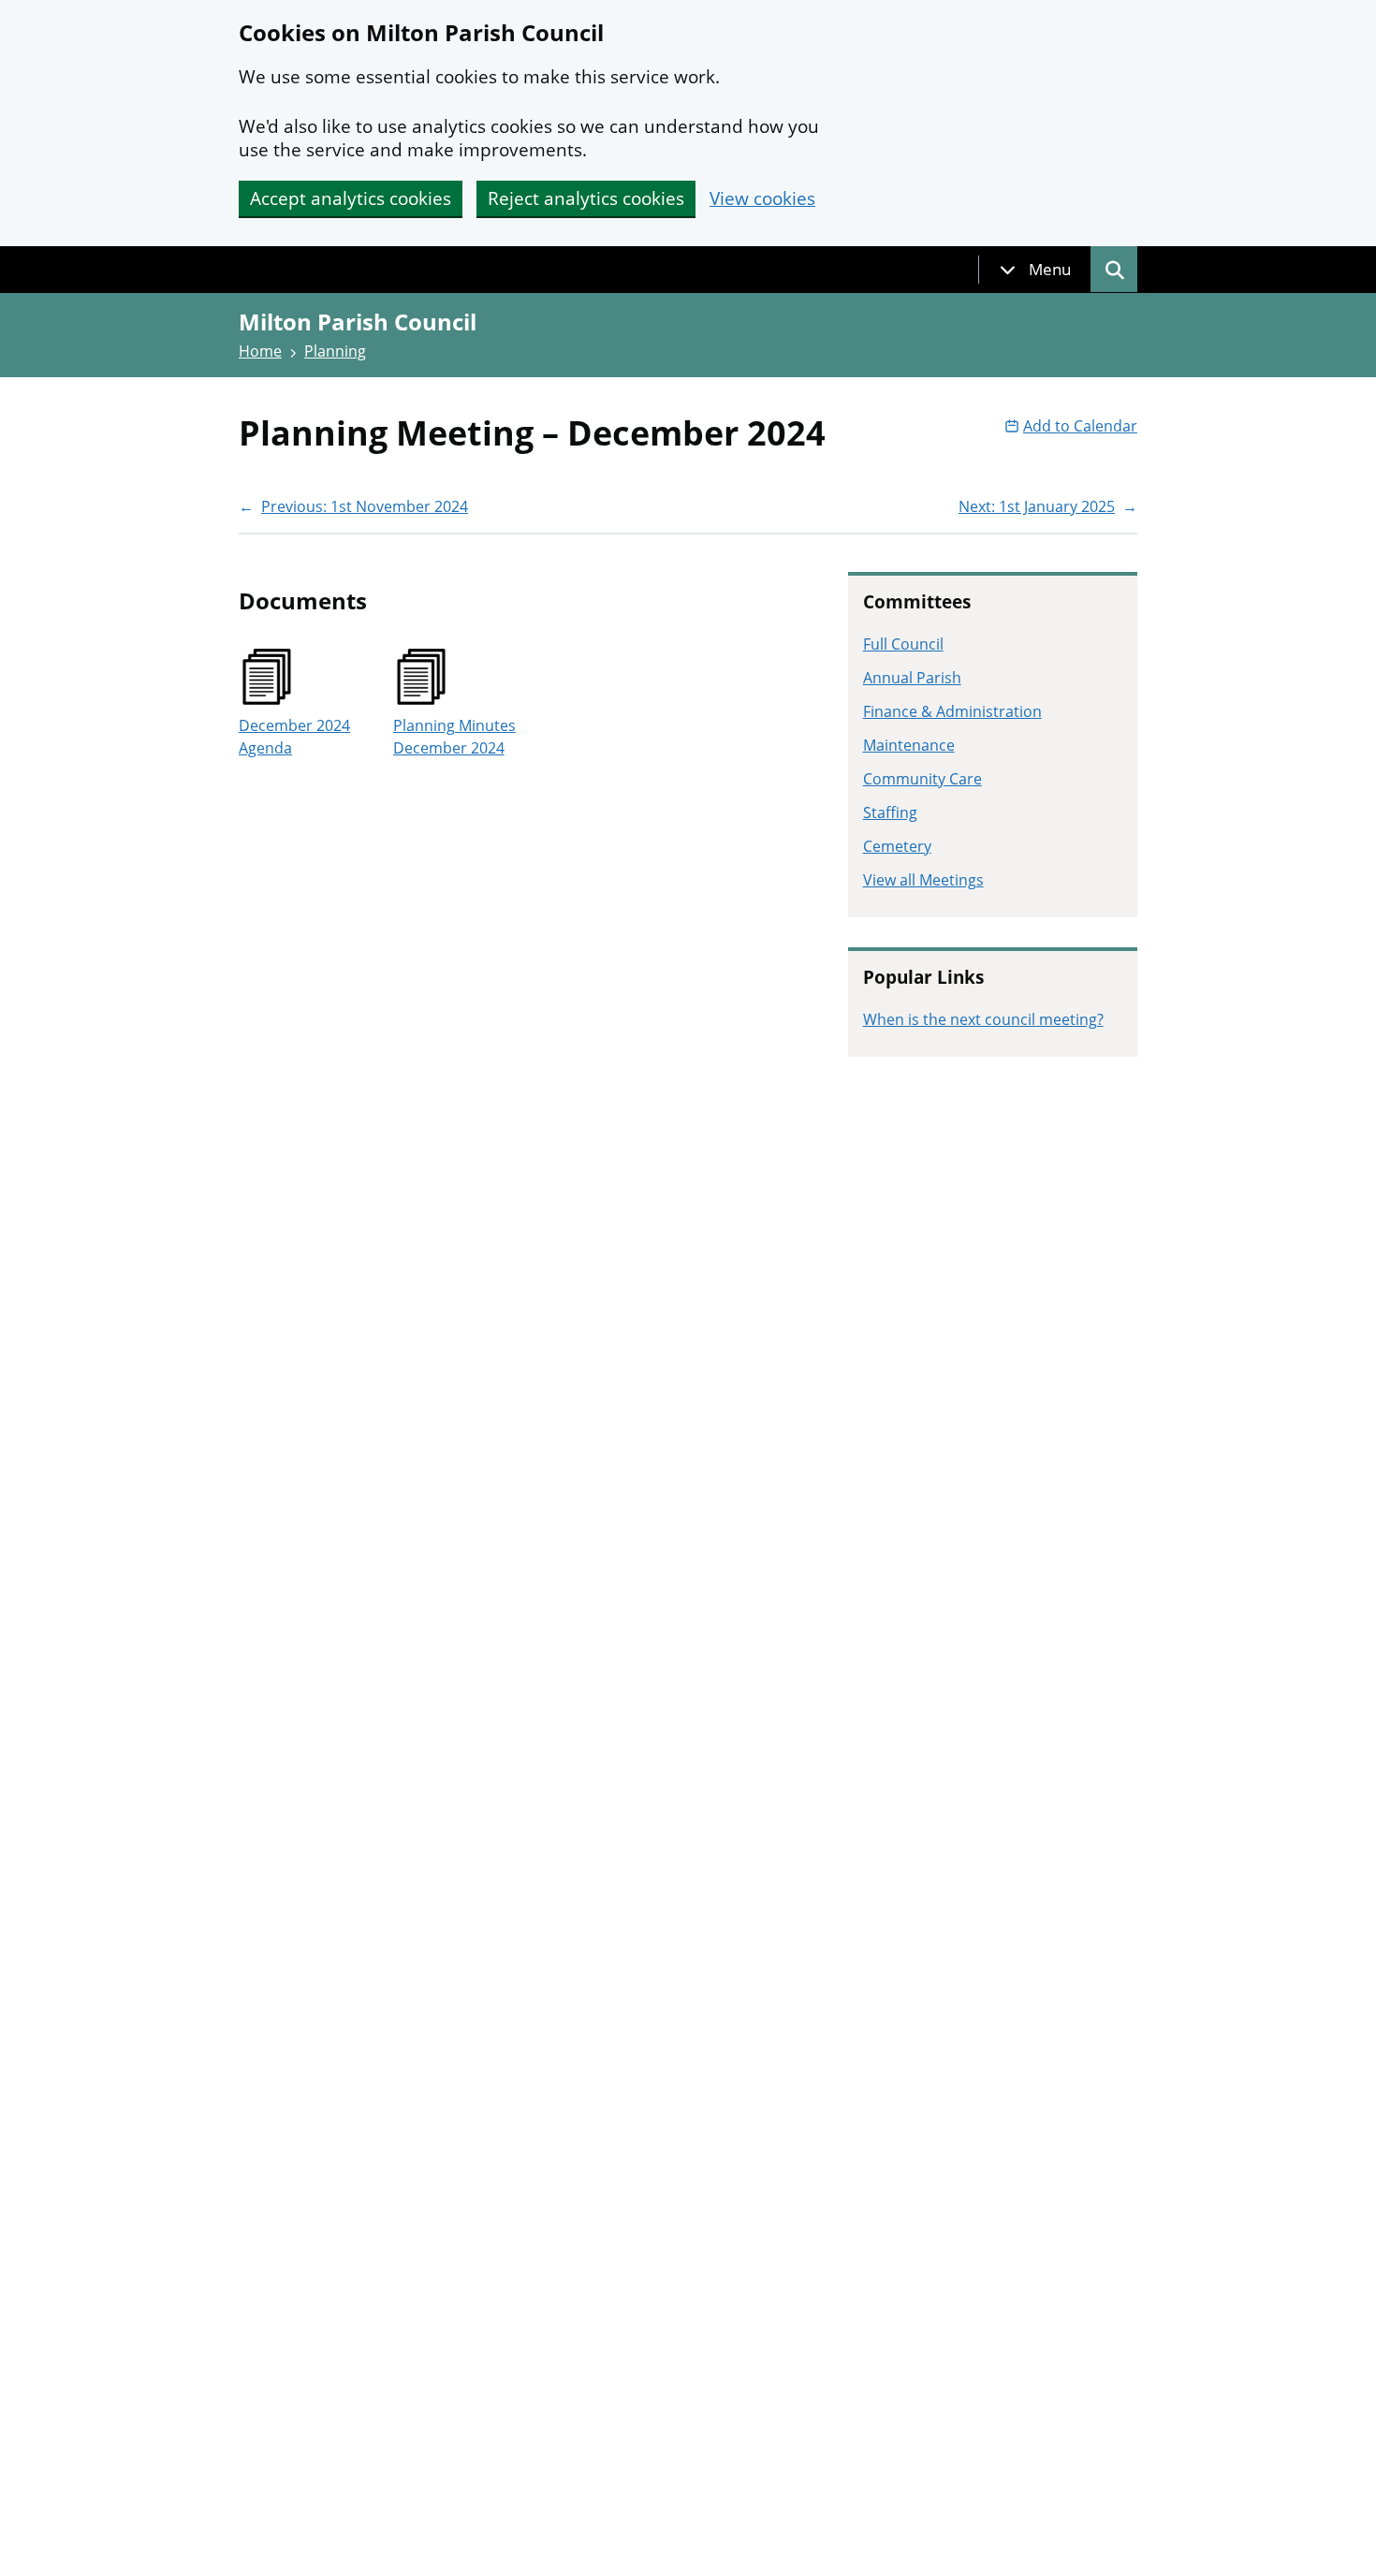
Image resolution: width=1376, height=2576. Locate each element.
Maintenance (909, 745)
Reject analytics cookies (586, 198)
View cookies (762, 199)
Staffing (890, 812)
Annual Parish (912, 678)
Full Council (903, 644)
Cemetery (897, 846)
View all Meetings (923, 880)
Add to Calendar (1080, 426)
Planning (335, 351)
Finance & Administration (952, 711)
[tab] (1035, 270)
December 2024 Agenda (294, 737)
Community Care (922, 779)
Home (260, 351)
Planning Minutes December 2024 (454, 737)
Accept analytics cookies (351, 198)
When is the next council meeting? (983, 1019)
